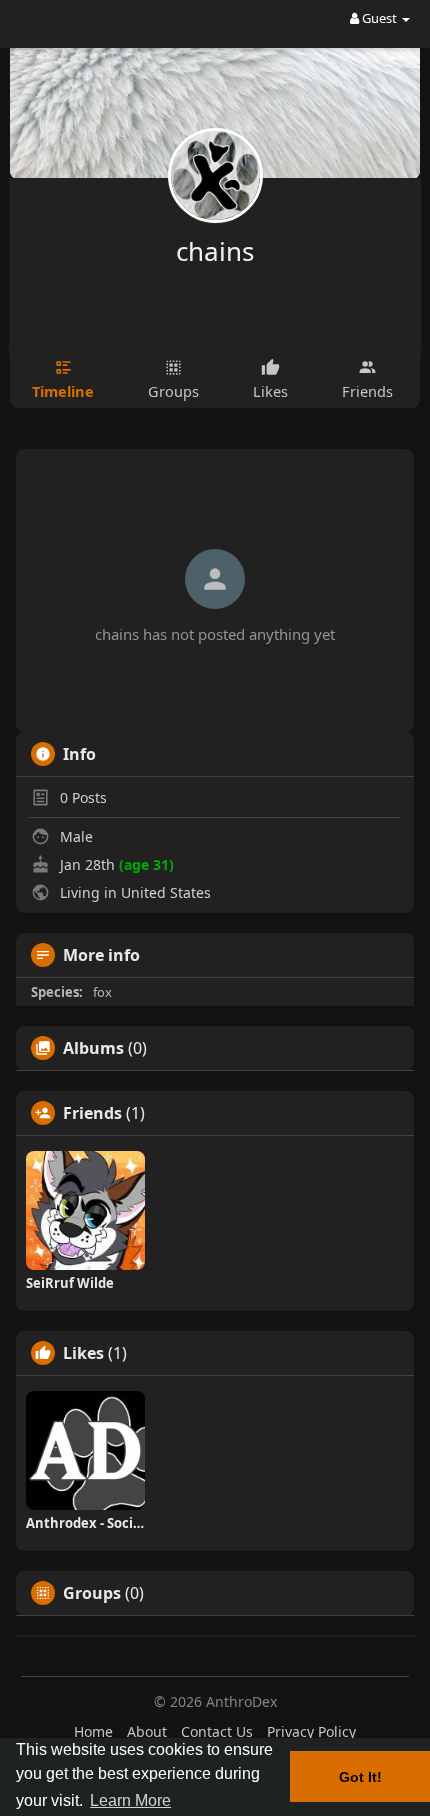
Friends (92, 1113)
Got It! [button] (360, 1777)
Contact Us (217, 1731)
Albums (93, 1048)
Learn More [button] (130, 1800)
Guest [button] (379, 18)
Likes (83, 1353)
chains (215, 251)
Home (93, 1731)
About (147, 1731)
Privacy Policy (311, 1731)
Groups (92, 1593)
